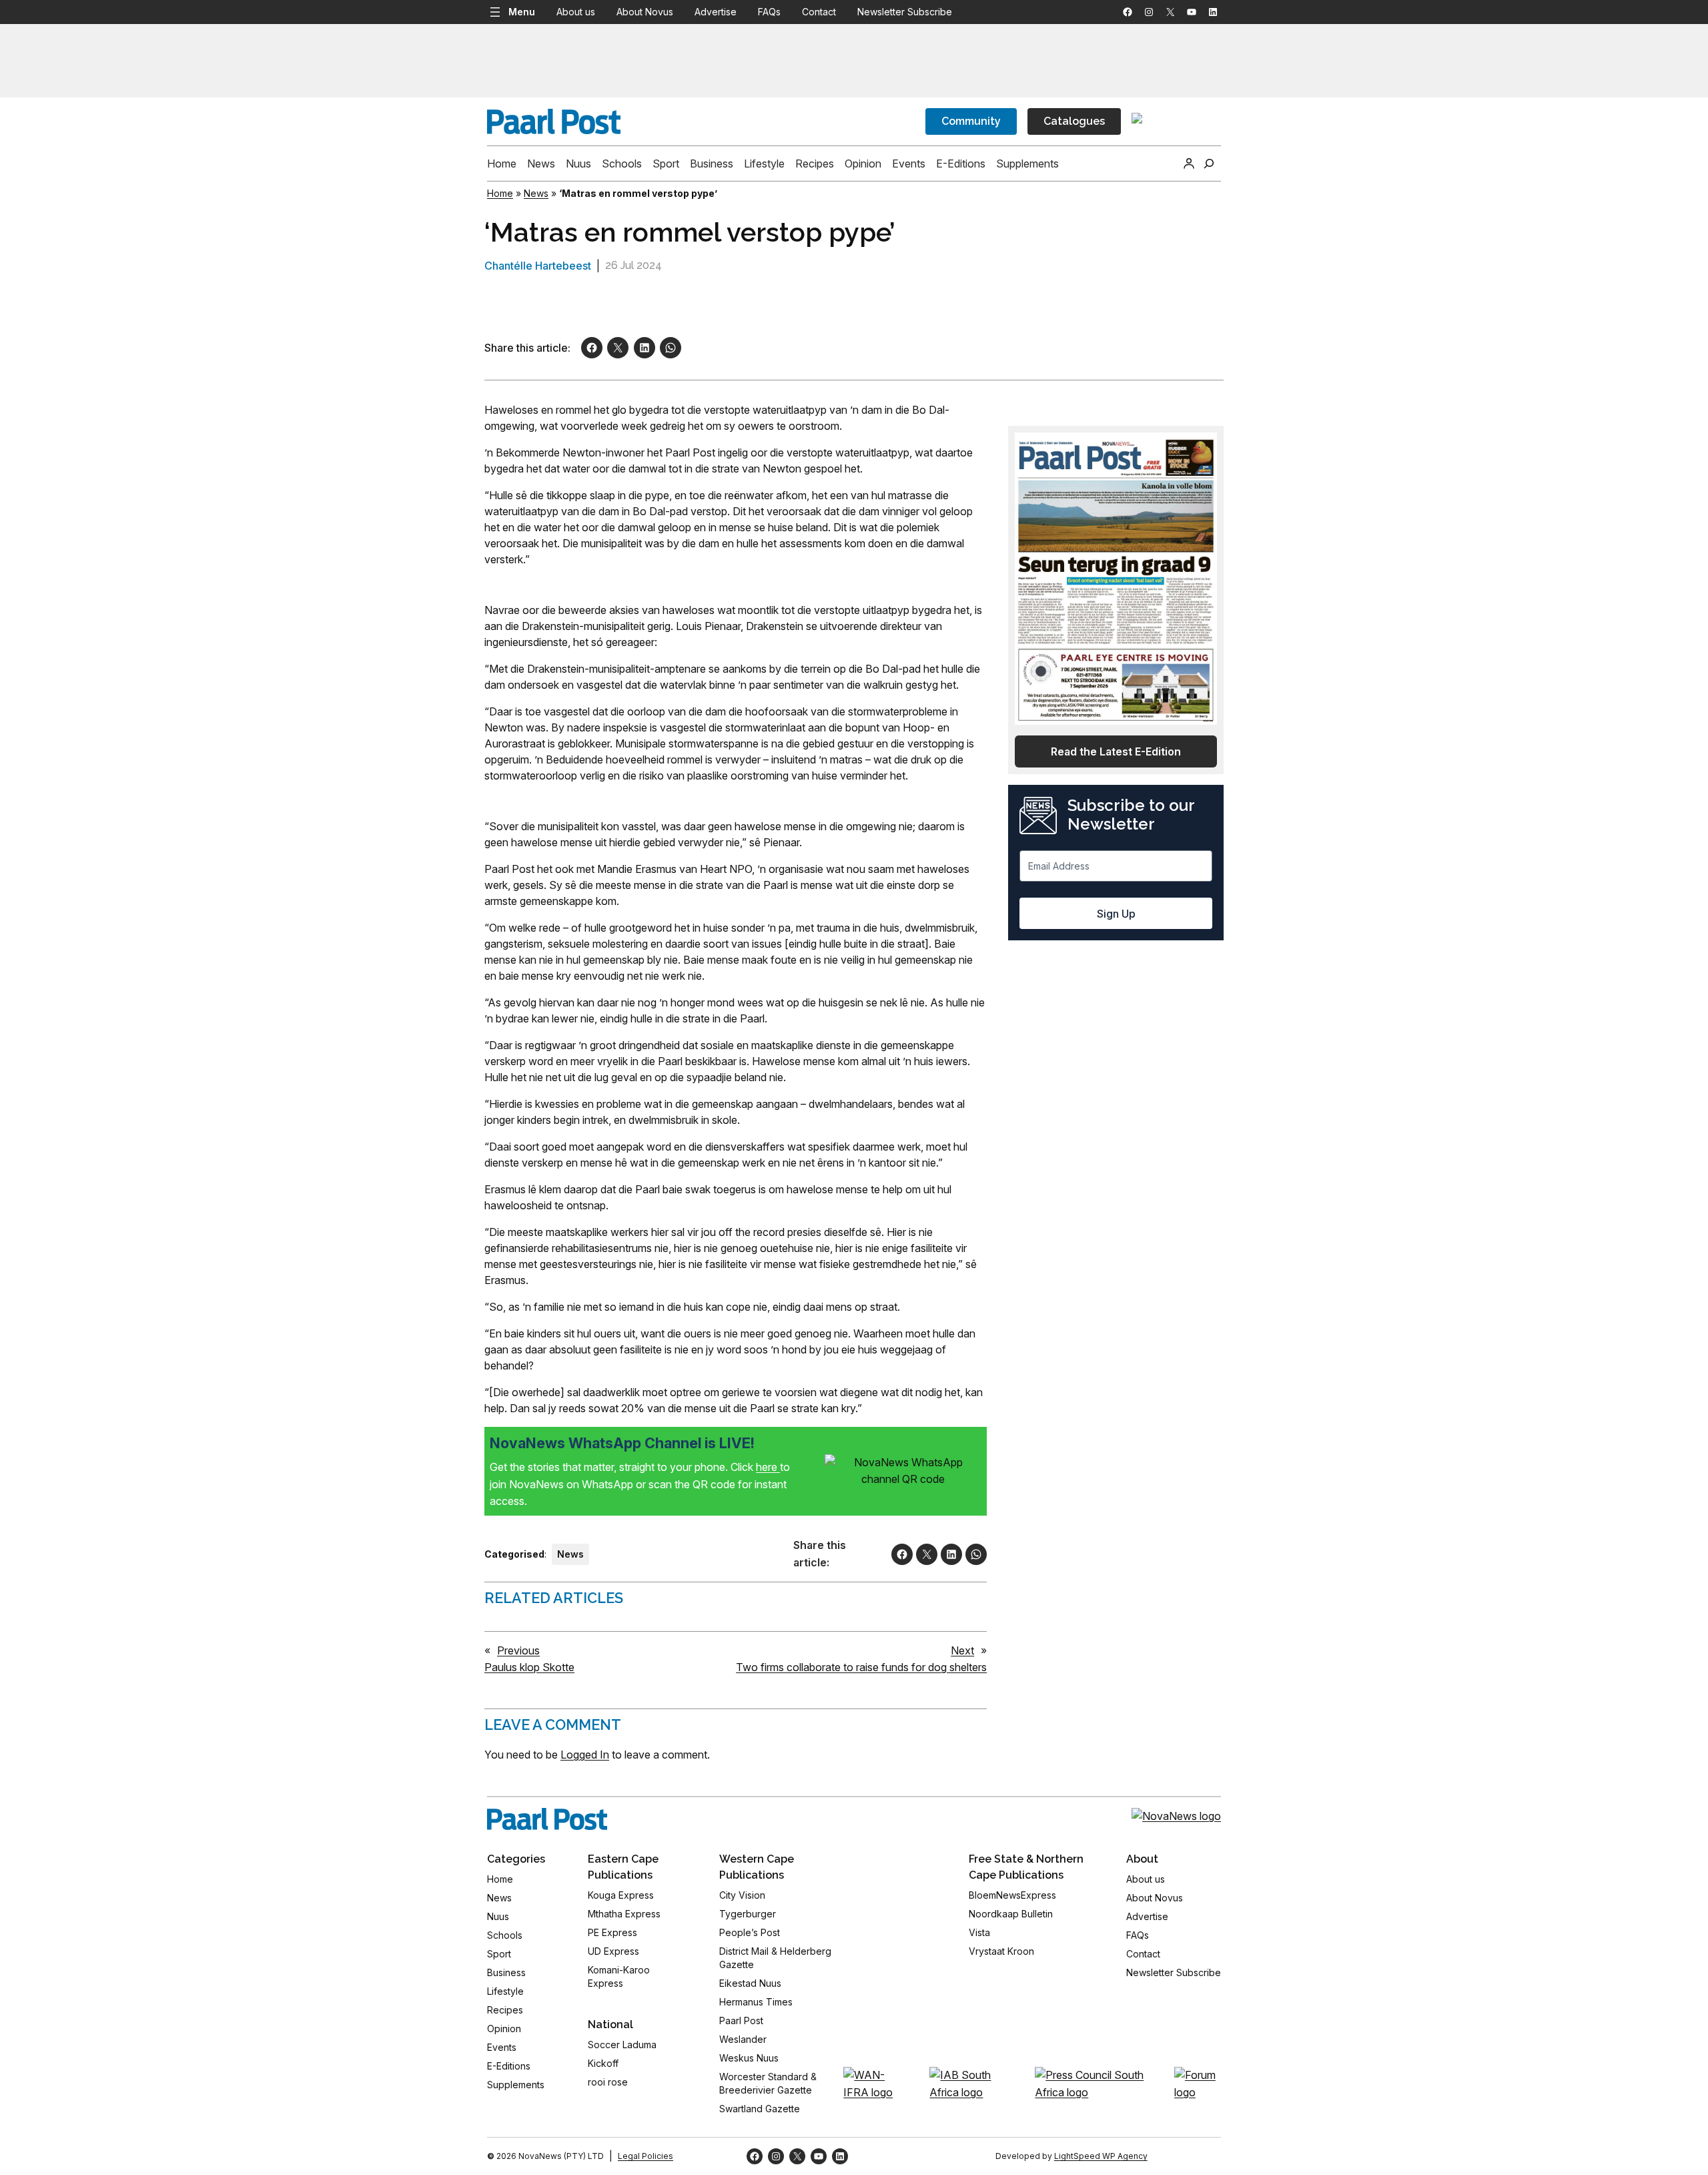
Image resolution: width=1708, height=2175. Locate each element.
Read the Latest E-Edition (1116, 751)
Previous (518, 1650)
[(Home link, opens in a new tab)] (547, 1819)
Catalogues (1074, 121)
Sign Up (1116, 914)
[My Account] (1189, 164)
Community (971, 121)
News (536, 193)
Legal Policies (646, 2156)
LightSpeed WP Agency (1101, 2156)
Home (500, 193)
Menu (522, 12)
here (768, 1467)
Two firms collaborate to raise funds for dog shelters (861, 1667)
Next (962, 1650)
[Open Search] (1209, 164)
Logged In (585, 1755)
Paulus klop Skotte (529, 1667)
